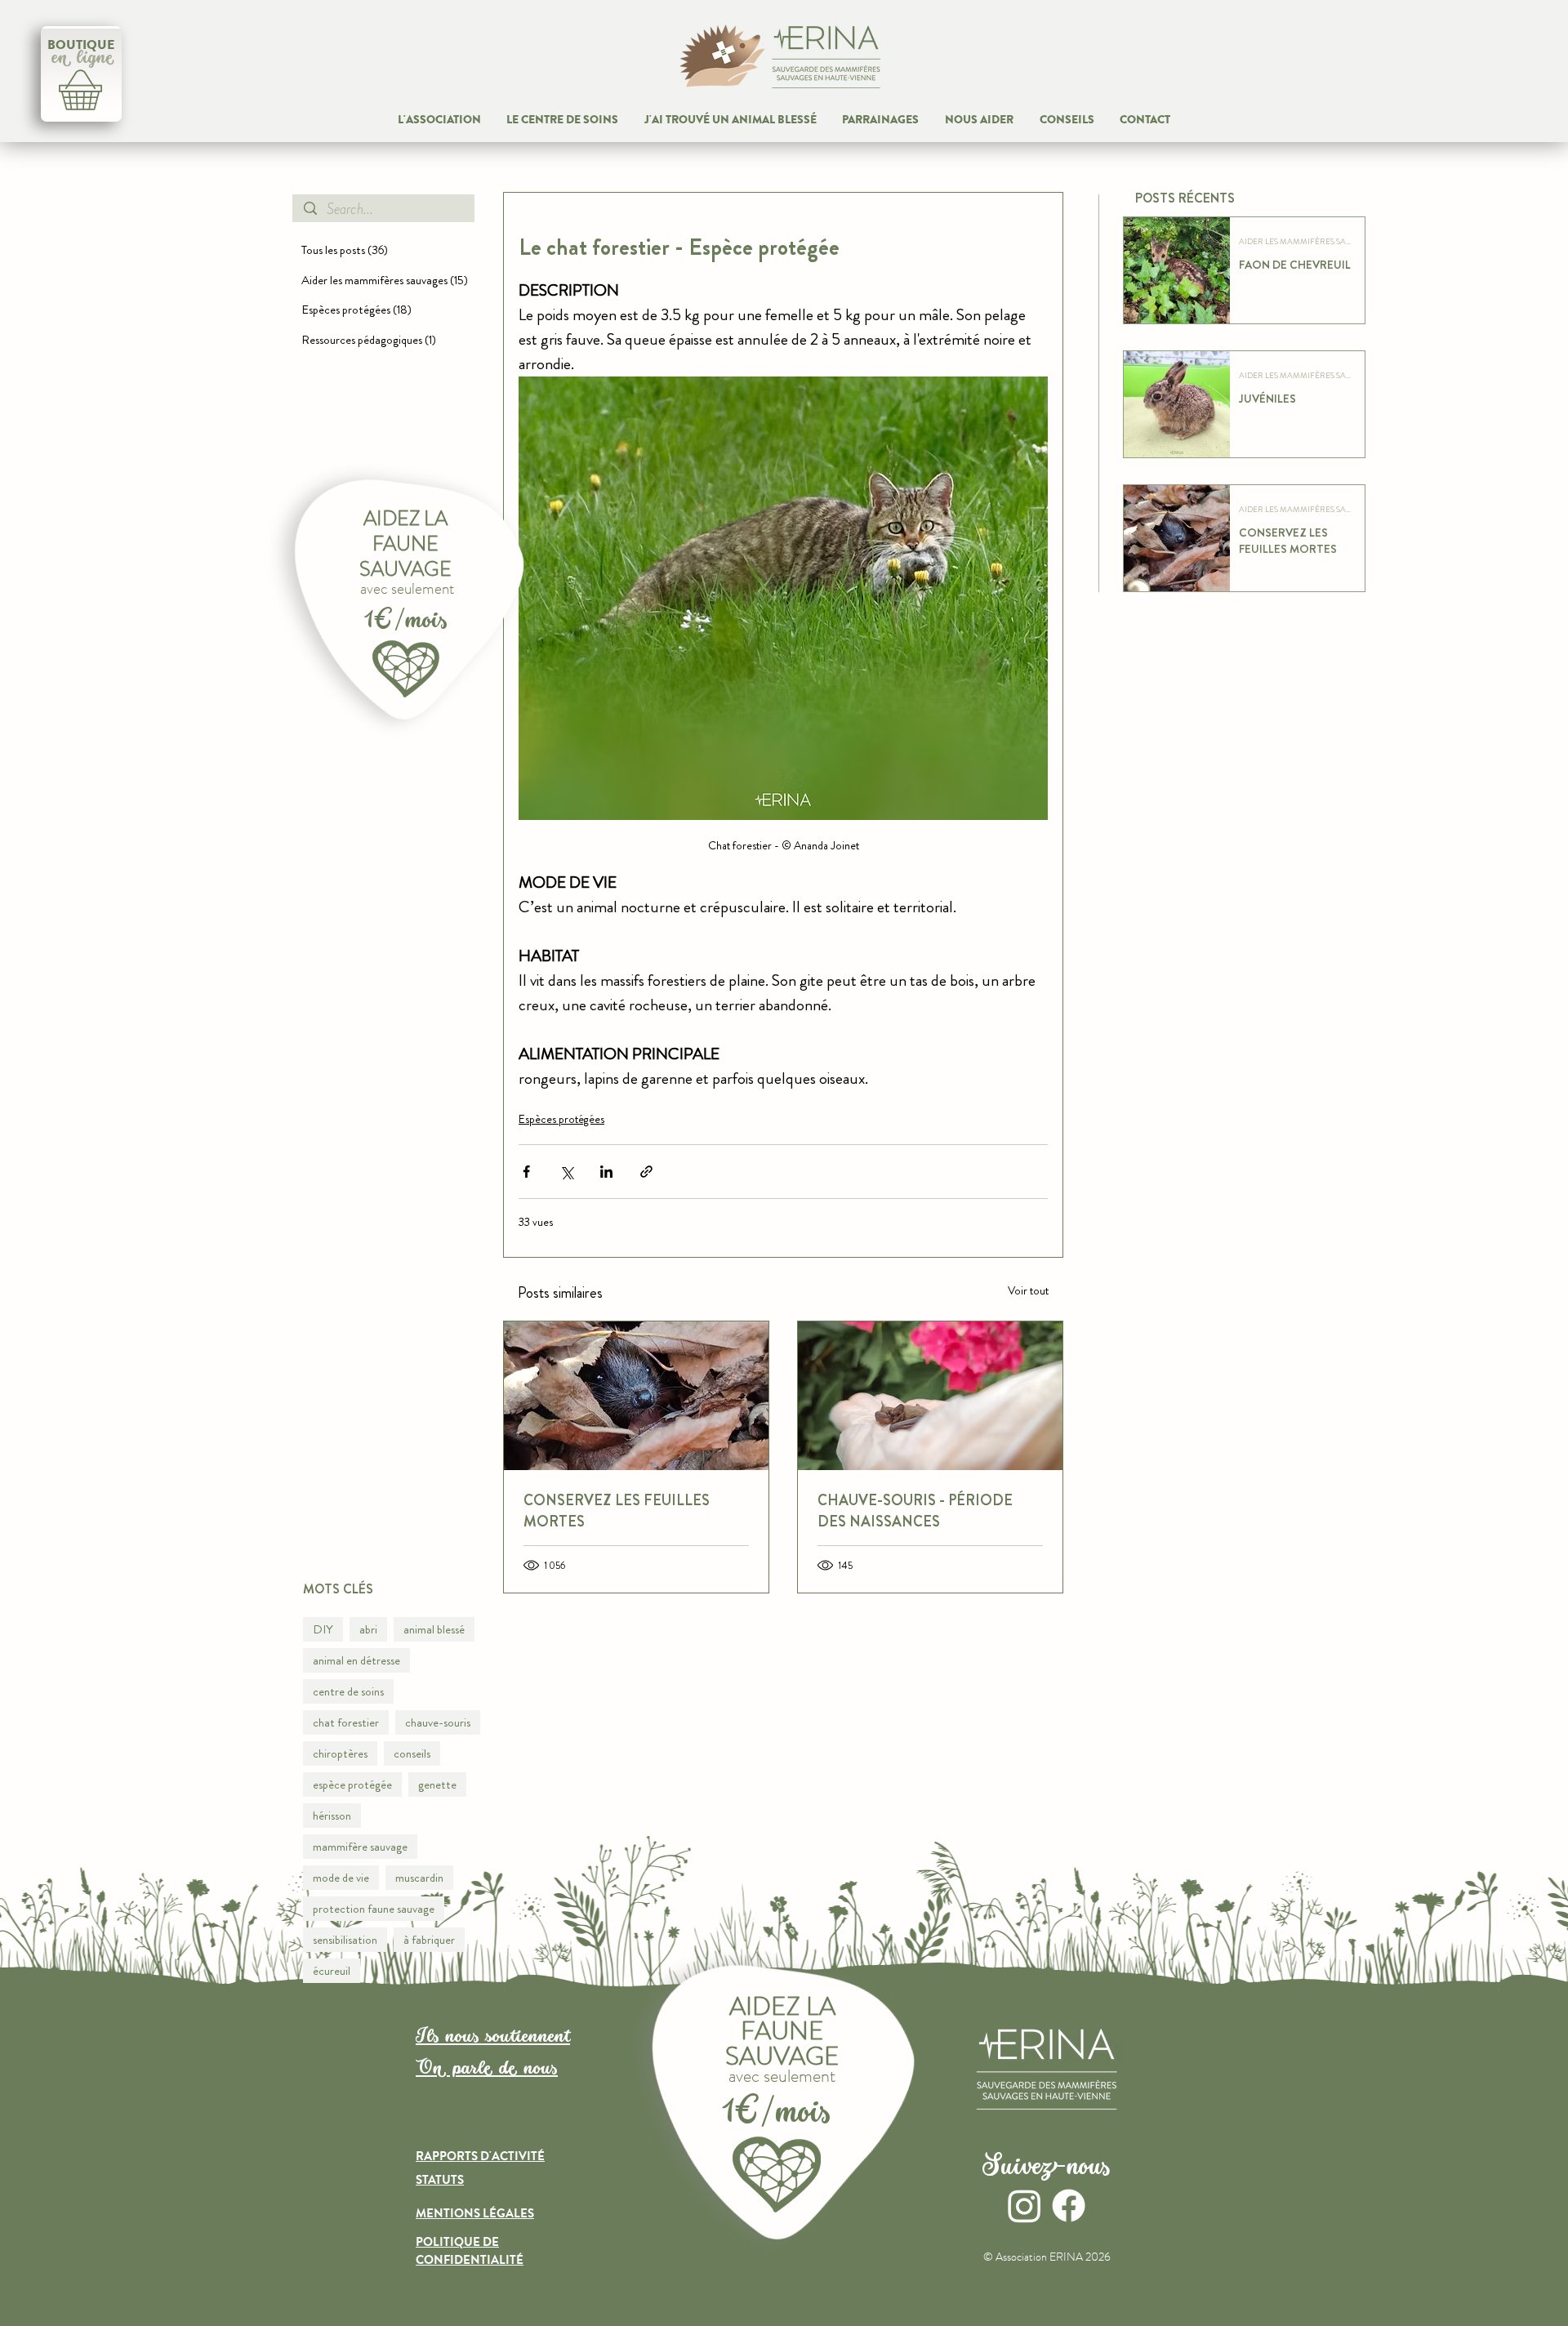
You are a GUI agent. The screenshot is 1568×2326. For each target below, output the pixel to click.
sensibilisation (345, 1940)
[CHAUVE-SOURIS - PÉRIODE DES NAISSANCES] (930, 1396)
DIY (323, 1629)
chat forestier (346, 1722)
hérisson (332, 1816)
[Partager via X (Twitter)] (566, 1172)
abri (368, 1629)
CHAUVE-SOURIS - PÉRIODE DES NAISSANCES (915, 1511)
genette (437, 1785)
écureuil (332, 1971)
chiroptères (340, 1753)
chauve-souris (438, 1722)
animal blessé (434, 1629)
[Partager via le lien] (646, 1172)
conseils (412, 1753)
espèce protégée (352, 1785)
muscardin (419, 1878)
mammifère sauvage (360, 1847)
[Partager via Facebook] (526, 1172)
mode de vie (341, 1878)
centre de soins (348, 1691)
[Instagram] (1025, 2206)
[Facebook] (1069, 2206)
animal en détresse (356, 1660)
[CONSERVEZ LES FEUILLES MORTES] (636, 1396)
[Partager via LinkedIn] (606, 1172)
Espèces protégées (561, 1119)
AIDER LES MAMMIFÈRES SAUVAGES (1297, 242)
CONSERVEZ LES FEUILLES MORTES (617, 1511)
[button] (979, 120)
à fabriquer (429, 1940)
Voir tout (1028, 1290)
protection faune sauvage (374, 1909)
